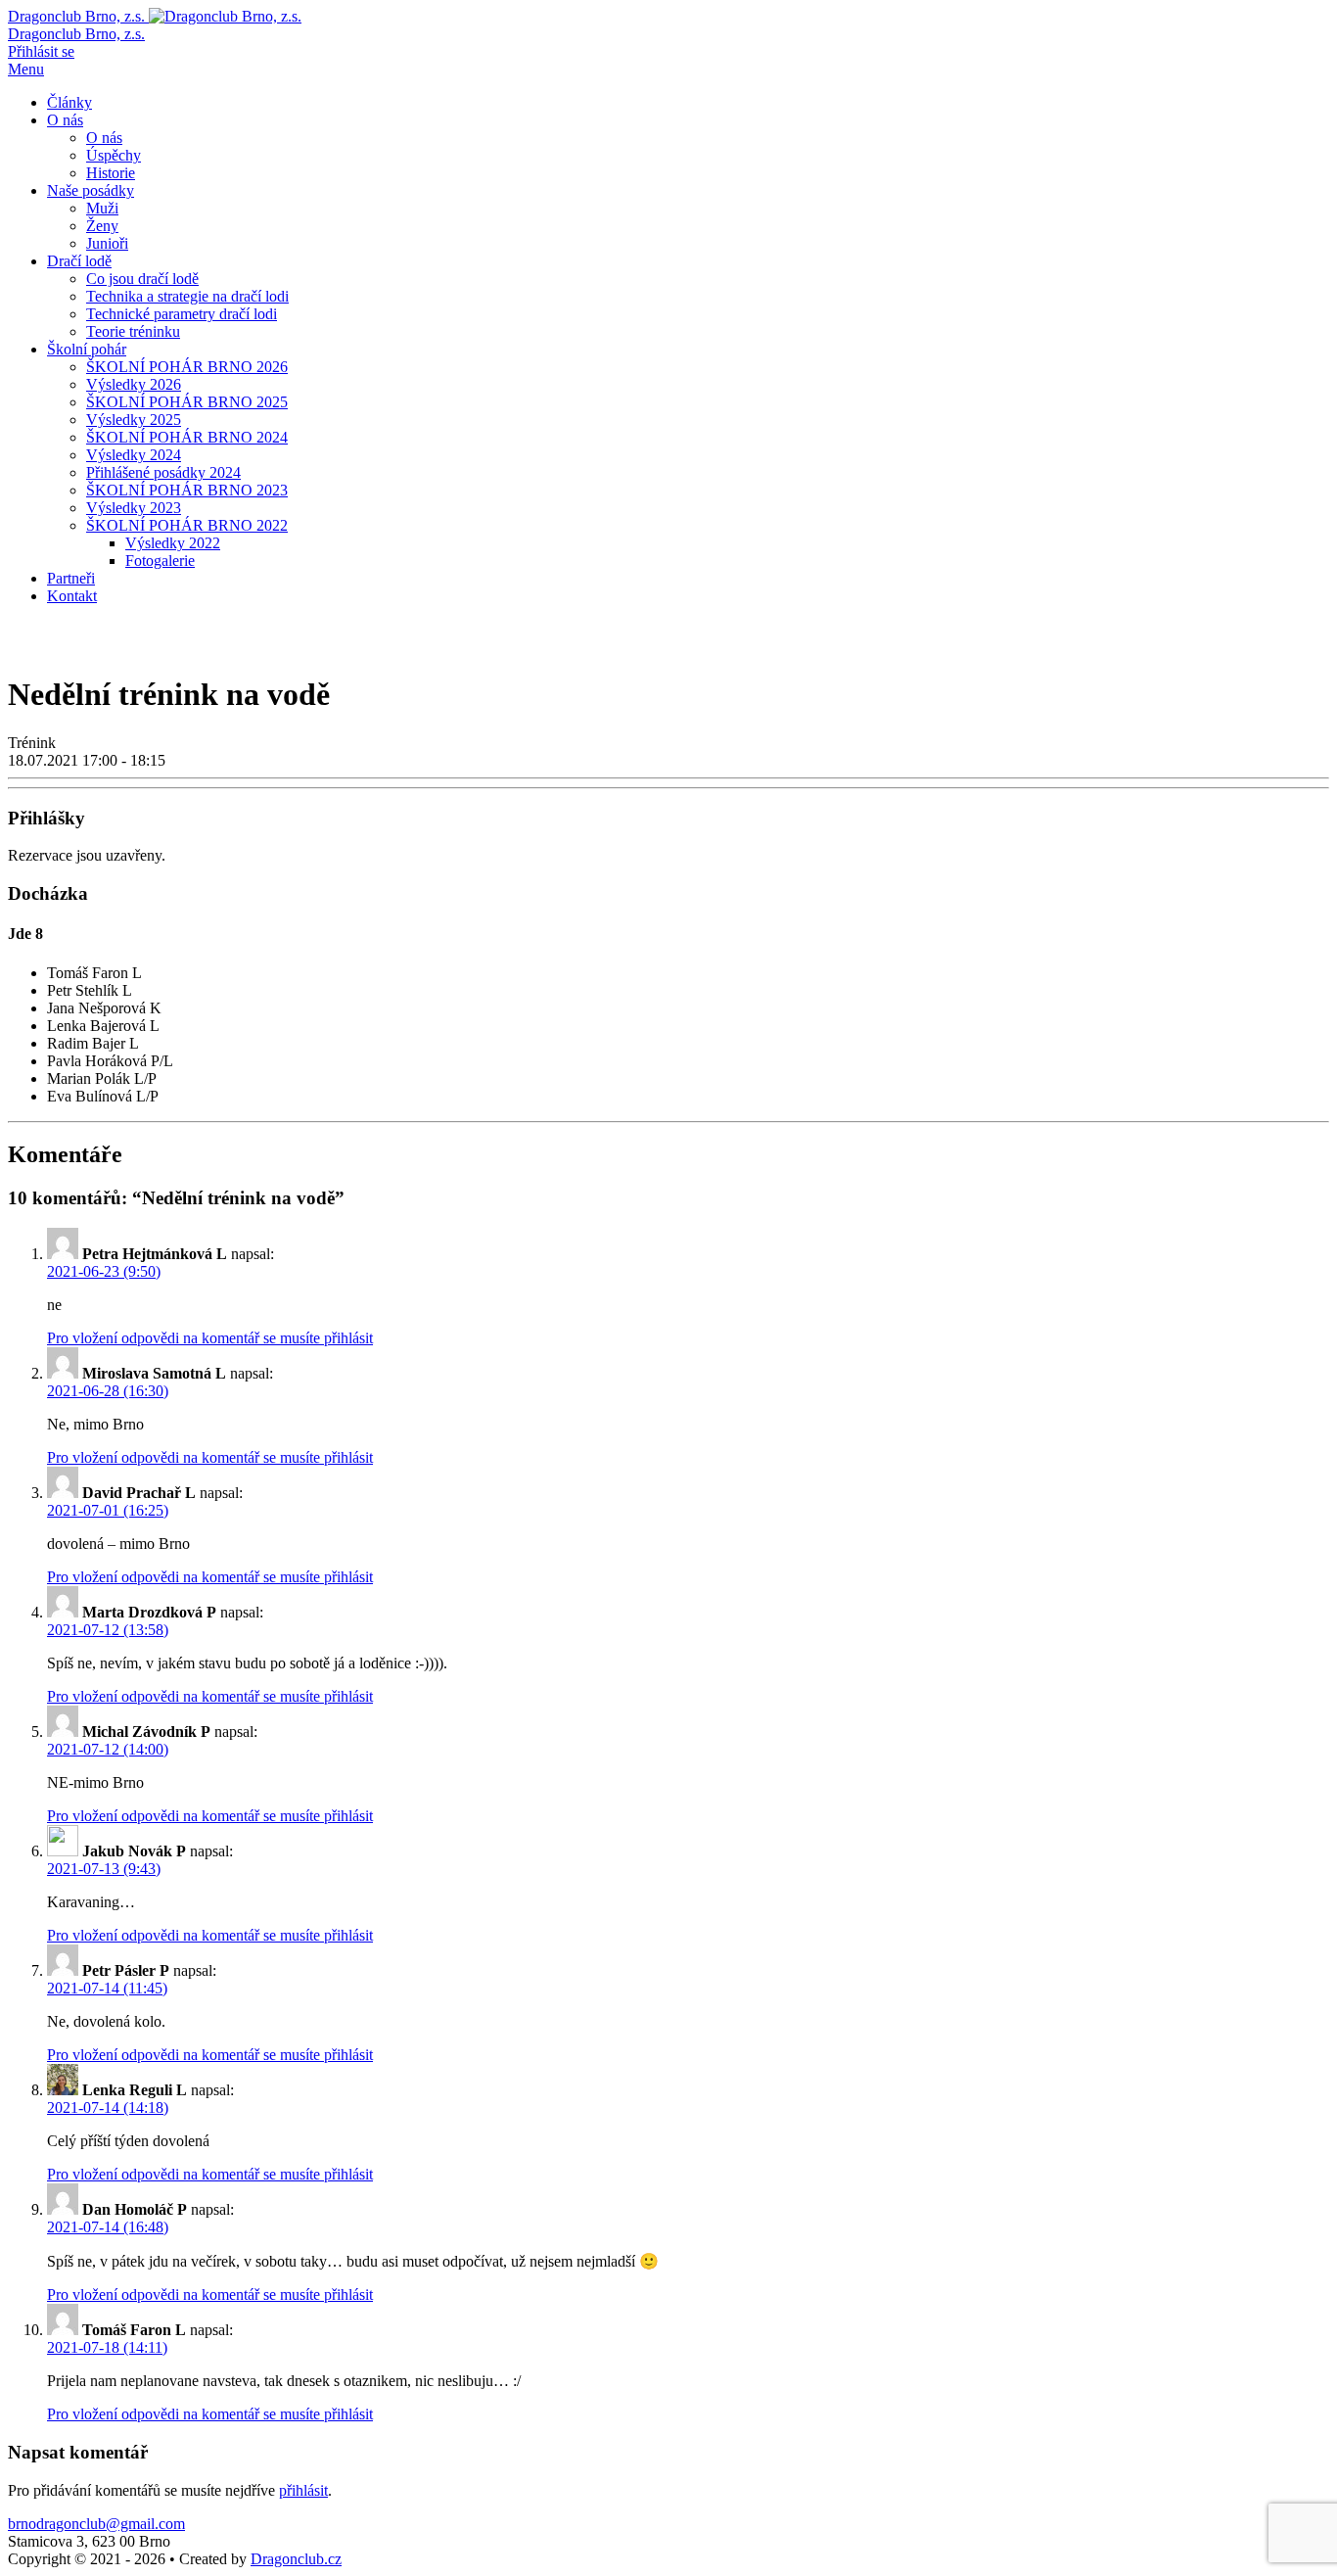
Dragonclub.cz (296, 2559)
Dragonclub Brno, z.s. (76, 34)
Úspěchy (114, 155)
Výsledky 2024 (134, 455)
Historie (111, 173)
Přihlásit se (41, 51)
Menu (26, 69)
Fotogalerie (160, 561)
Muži (102, 208)
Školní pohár (87, 349)
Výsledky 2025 (134, 420)
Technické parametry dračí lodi (182, 314)
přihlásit (303, 2490)
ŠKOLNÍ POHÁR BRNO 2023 (187, 490)
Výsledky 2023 (134, 508)
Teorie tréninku (133, 331)
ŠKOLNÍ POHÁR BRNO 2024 (187, 437)
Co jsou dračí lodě (142, 279)
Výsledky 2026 (134, 384)
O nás (65, 120)
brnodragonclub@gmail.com (96, 2524)
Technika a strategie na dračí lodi (187, 296)
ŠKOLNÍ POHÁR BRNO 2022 (187, 525)
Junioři (107, 243)
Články (69, 102)
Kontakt (72, 596)
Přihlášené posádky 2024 (163, 472)
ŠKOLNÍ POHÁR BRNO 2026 (187, 367)
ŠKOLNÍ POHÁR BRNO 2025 (187, 402)
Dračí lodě (79, 261)
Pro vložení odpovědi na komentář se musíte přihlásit (210, 1338)
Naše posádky (91, 190)
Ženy (102, 226)
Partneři (71, 578)
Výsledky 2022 (173, 543)
